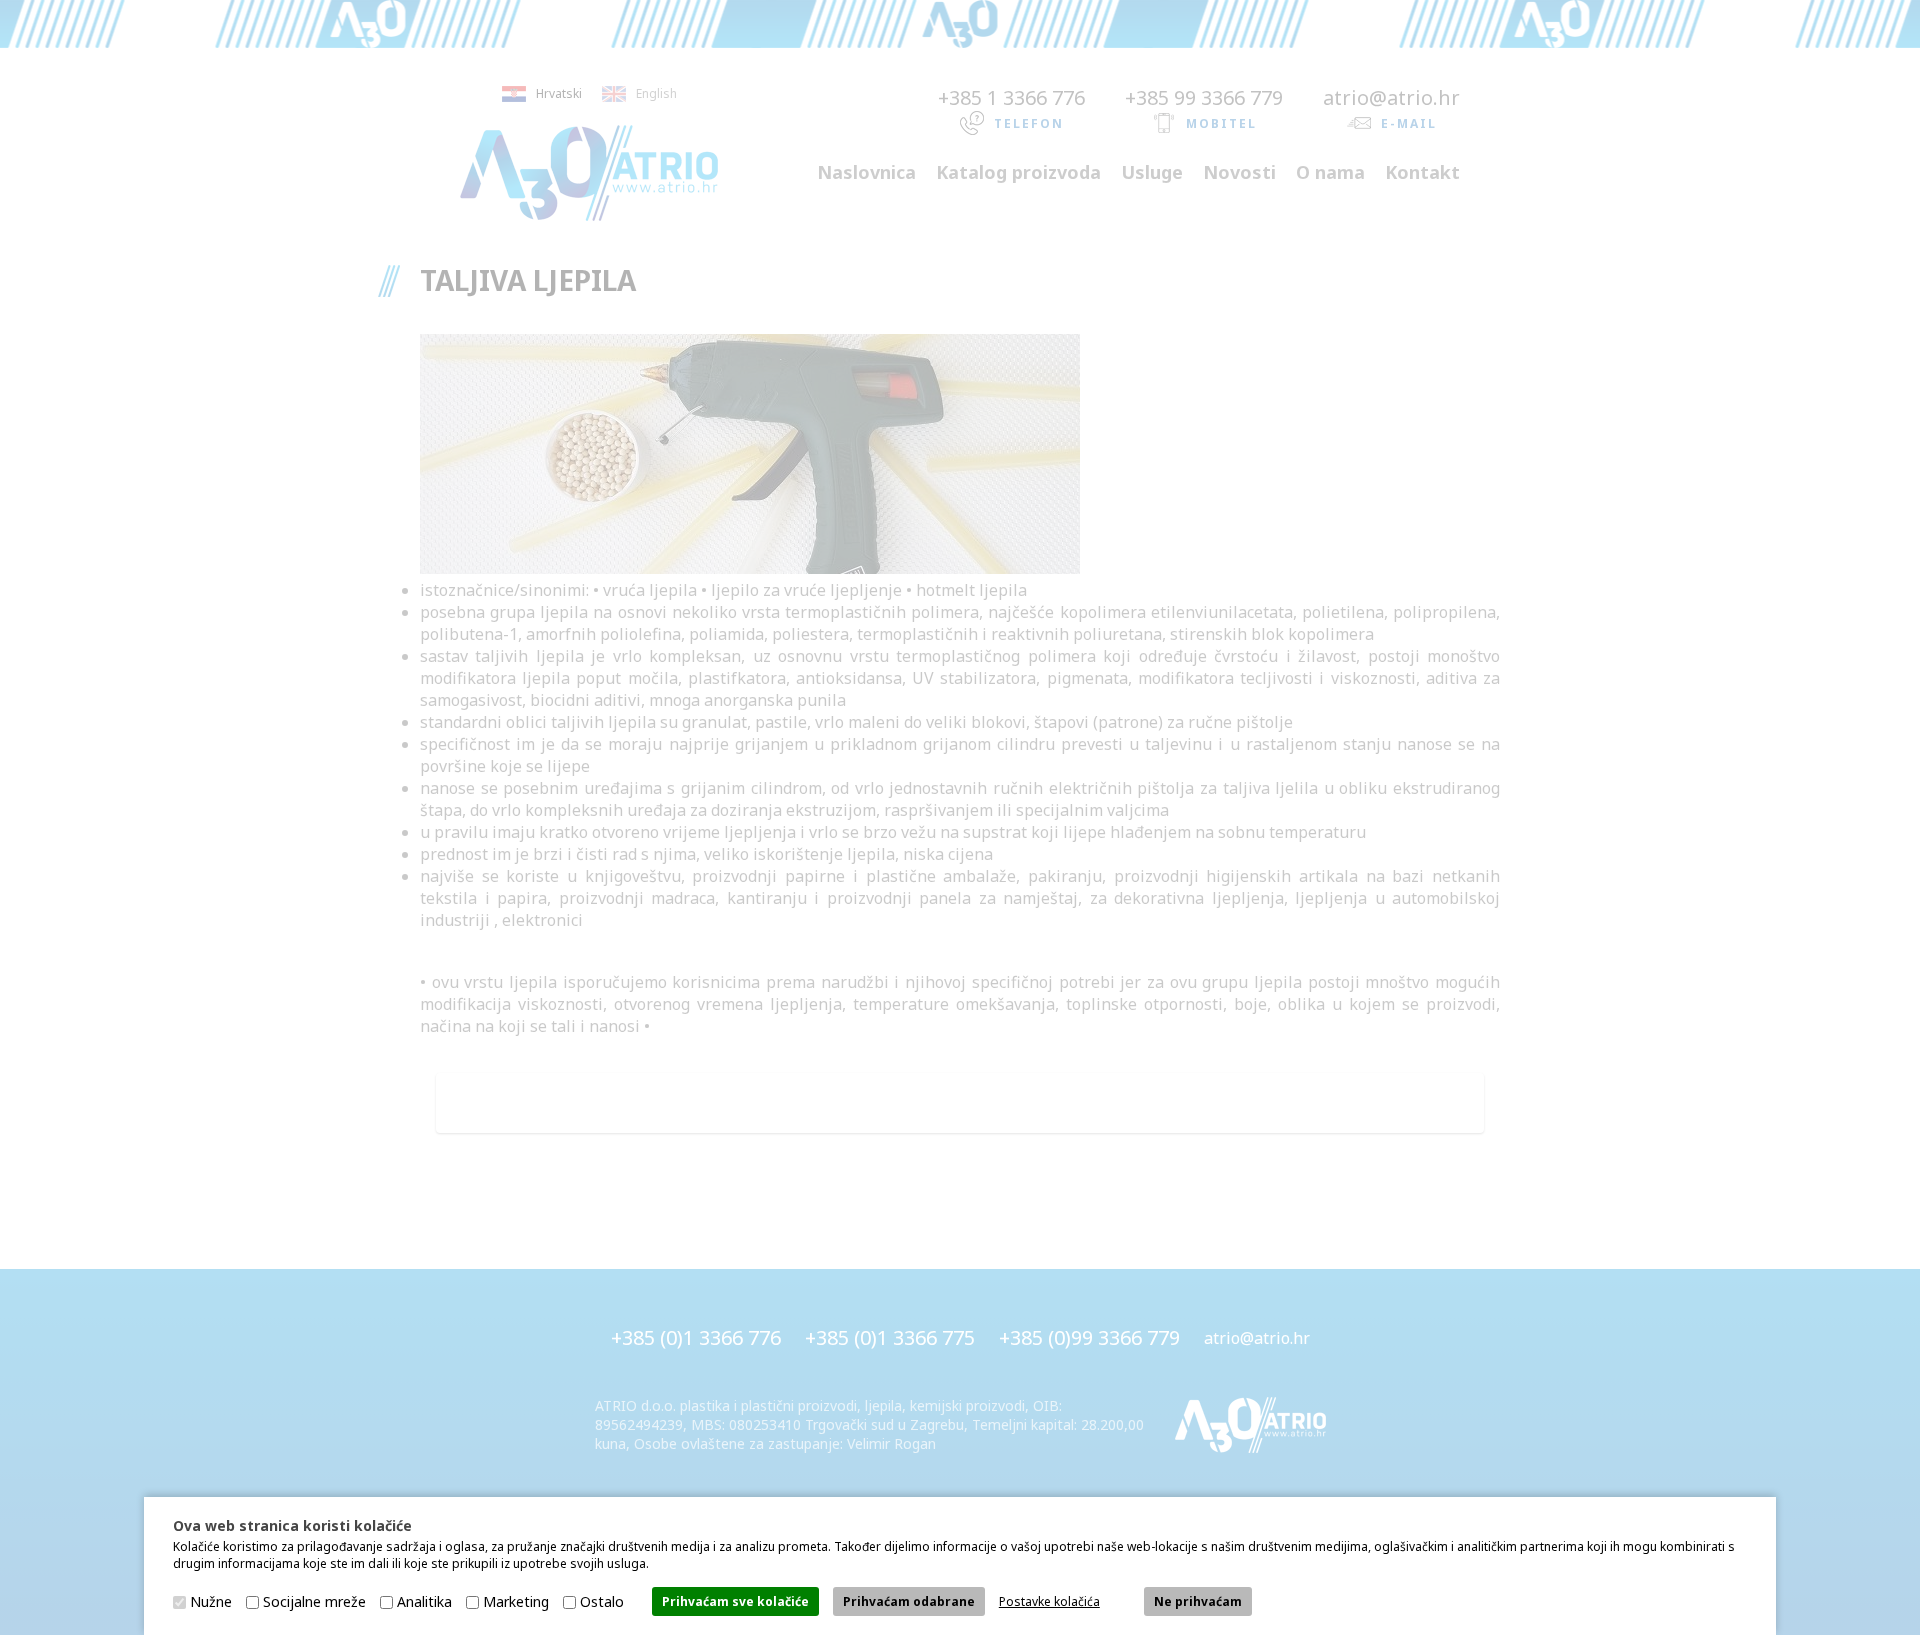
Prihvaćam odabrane (909, 1601)
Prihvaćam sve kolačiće (735, 1601)
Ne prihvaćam (1198, 1601)
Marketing (516, 1601)
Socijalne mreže (314, 1601)
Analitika (424, 1601)
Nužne (211, 1601)
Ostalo (602, 1601)
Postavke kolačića (1049, 1601)
